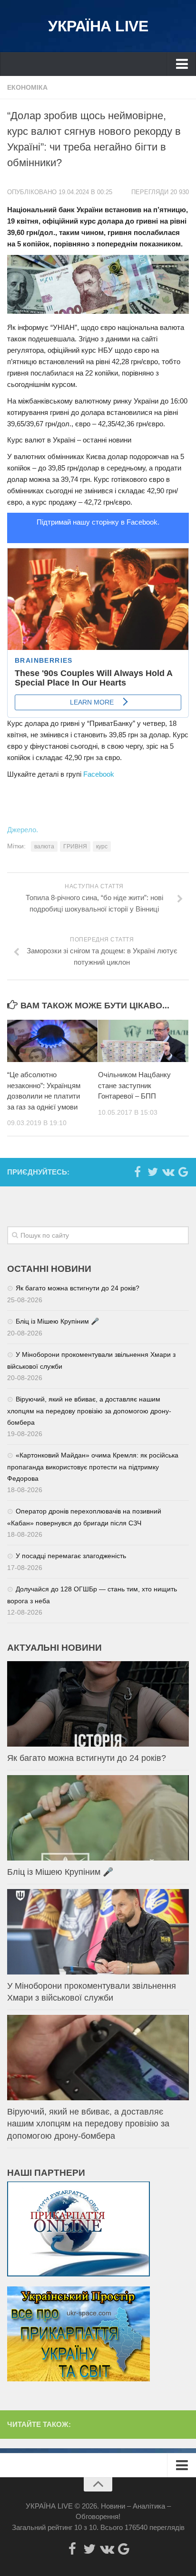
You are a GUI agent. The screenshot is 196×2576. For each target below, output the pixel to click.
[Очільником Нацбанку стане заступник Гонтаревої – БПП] (143, 1041)
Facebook (99, 774)
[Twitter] (153, 1172)
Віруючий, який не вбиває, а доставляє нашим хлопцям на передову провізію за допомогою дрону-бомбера (89, 1411)
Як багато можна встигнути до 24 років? (78, 1288)
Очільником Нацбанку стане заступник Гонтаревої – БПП (134, 1085)
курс (102, 846)
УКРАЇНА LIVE (98, 26)
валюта (44, 846)
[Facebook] (137, 1172)
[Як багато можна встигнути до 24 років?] (98, 1704)
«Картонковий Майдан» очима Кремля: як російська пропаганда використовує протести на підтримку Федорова (93, 1467)
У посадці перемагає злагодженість (71, 1556)
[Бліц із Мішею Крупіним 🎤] (98, 1818)
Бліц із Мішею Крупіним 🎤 (57, 1321)
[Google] (183, 1172)
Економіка (27, 87)
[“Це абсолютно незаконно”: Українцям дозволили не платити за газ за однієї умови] (52, 1041)
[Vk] (168, 1172)
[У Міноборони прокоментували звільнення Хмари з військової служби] (98, 1932)
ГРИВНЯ (75, 846)
